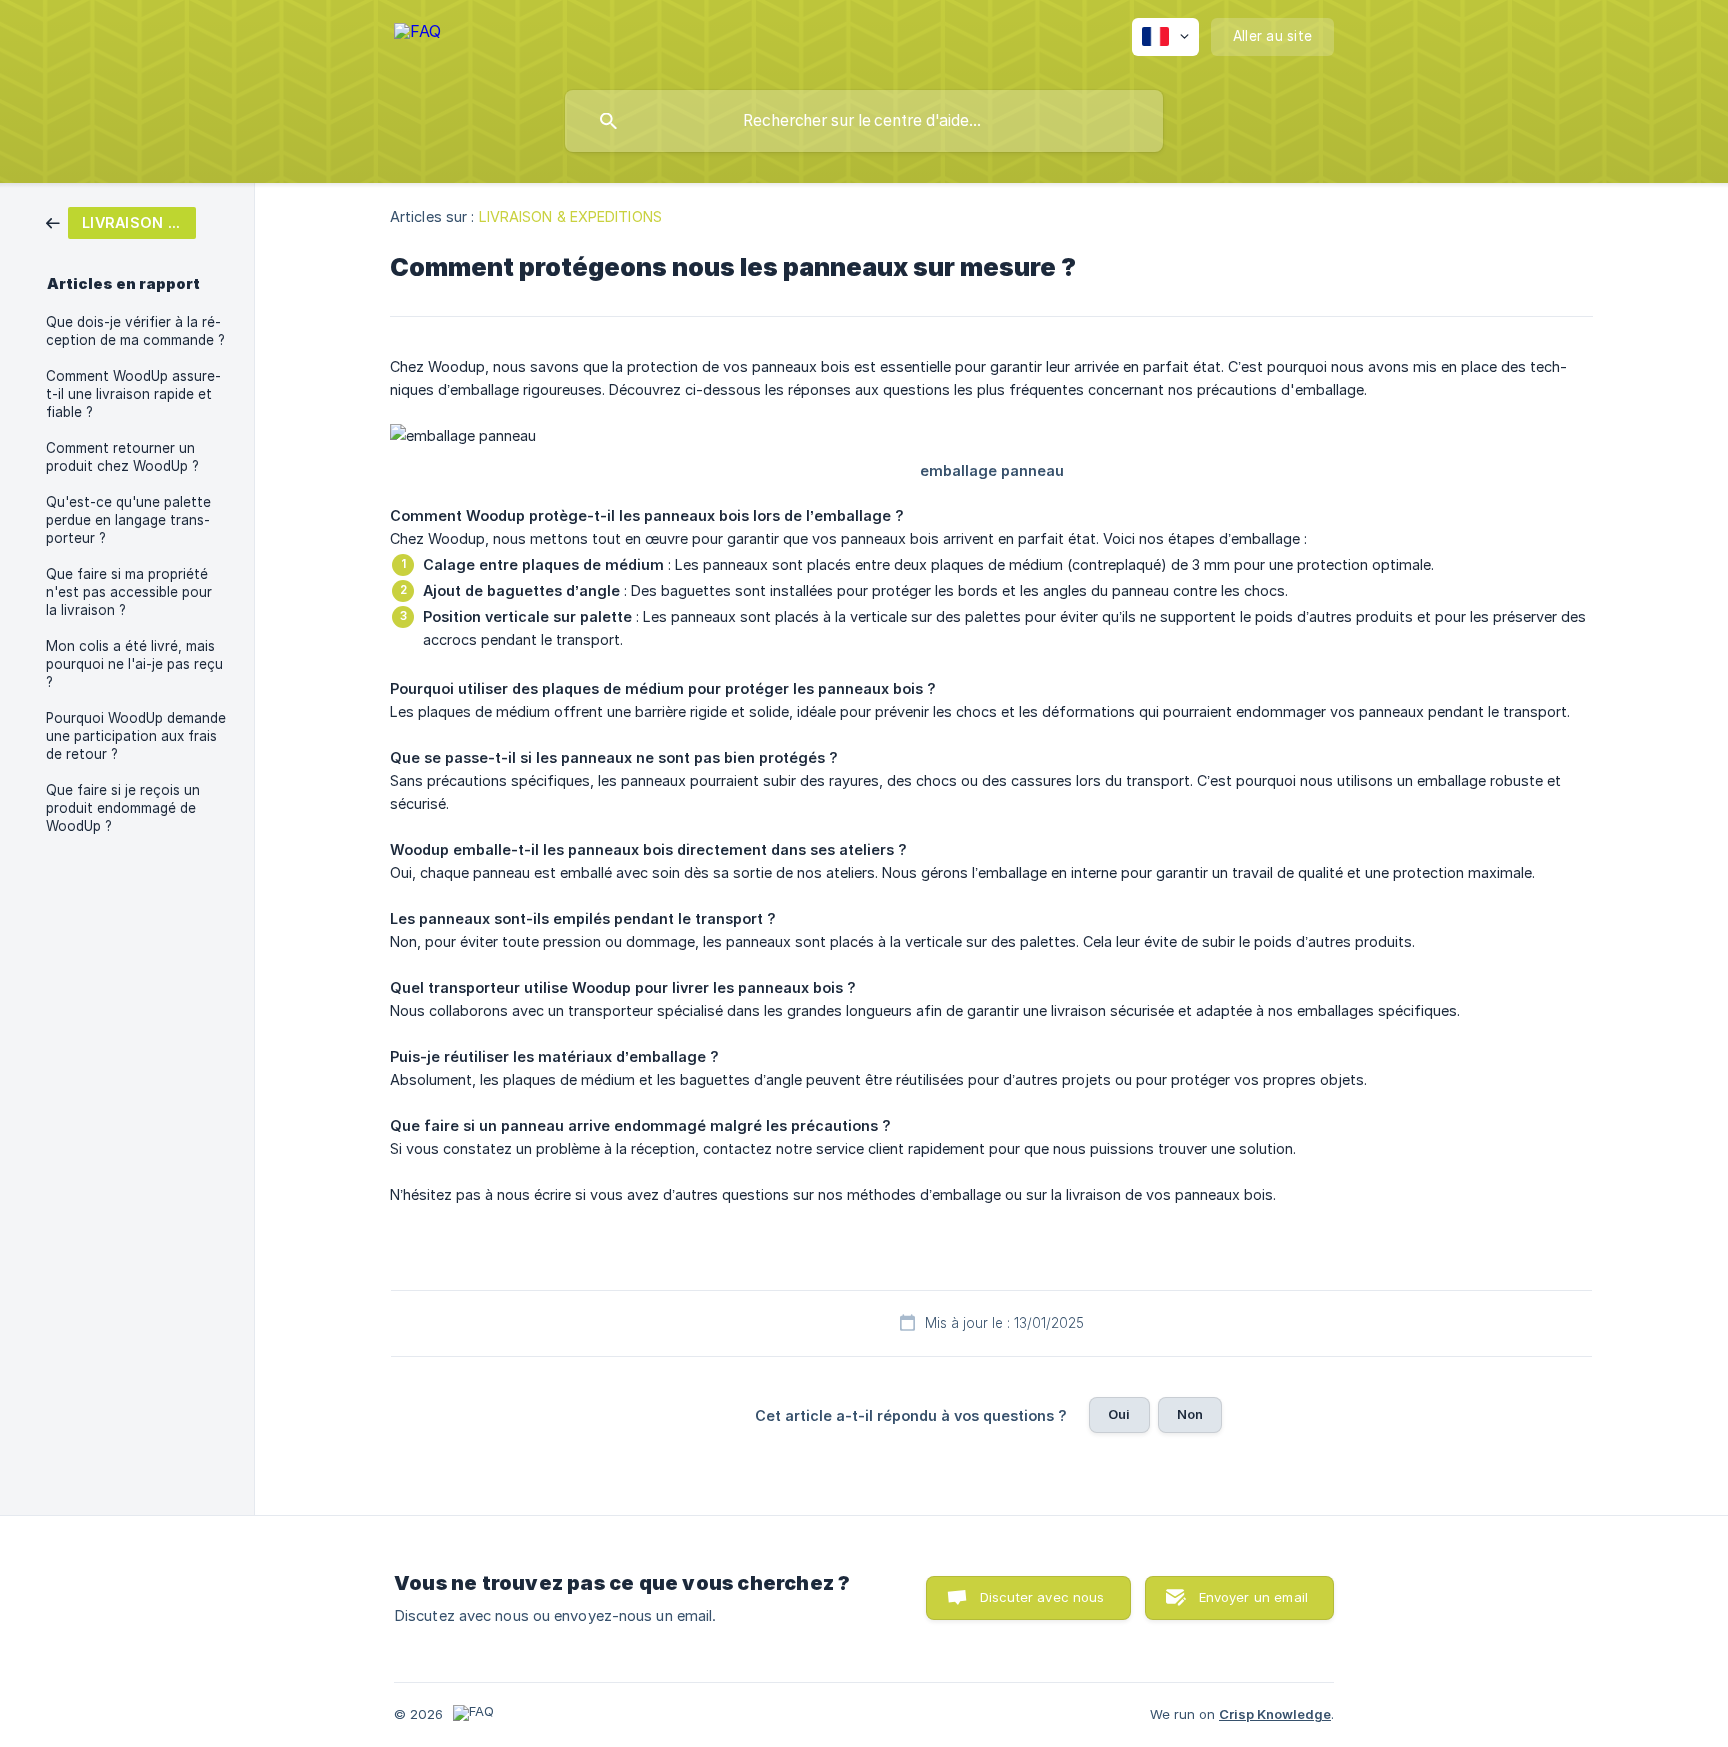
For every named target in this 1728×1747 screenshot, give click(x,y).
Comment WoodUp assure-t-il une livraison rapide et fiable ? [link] (133, 394)
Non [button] (1190, 1414)
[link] (121, 221)
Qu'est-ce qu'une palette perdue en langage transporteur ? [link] (128, 520)
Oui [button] (1119, 1414)
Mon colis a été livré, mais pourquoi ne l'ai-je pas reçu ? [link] (134, 664)
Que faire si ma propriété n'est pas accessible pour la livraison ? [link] (129, 592)
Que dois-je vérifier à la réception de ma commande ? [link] (135, 331)
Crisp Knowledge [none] (1275, 1714)
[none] (417, 40)
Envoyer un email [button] (1253, 1597)
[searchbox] (864, 121)
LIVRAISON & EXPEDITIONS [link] (570, 216)
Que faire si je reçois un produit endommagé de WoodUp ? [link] (123, 808)
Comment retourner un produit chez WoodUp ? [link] (122, 457)
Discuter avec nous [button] (1042, 1597)
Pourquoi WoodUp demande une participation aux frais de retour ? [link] (136, 736)
